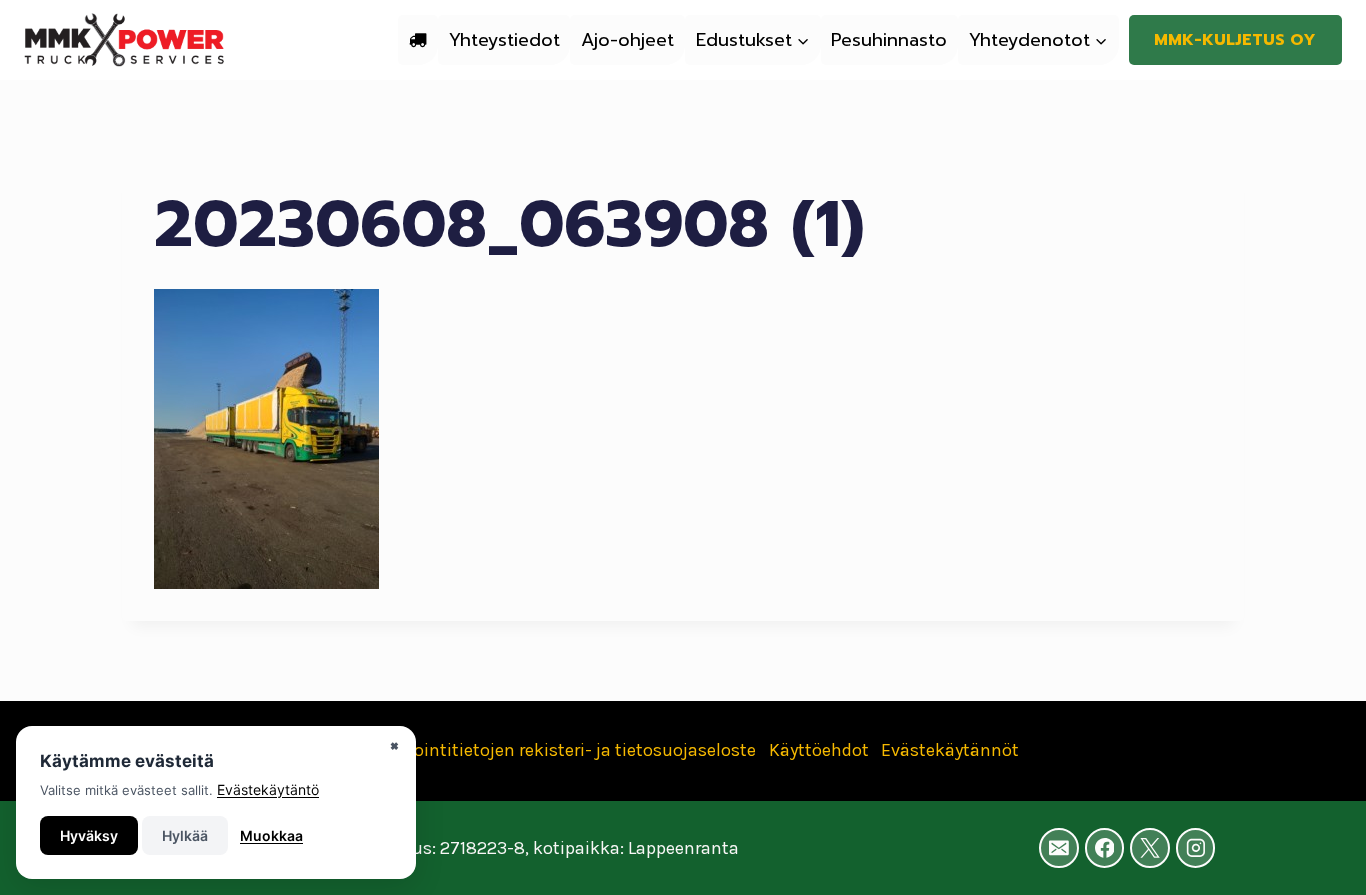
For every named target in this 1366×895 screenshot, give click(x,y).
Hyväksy (89, 835)
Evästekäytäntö (268, 789)
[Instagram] (1196, 848)
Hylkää (185, 835)
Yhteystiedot (504, 40)
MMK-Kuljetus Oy (1235, 40)
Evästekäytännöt (950, 750)
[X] (1150, 848)
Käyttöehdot (819, 750)
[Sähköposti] (1059, 848)
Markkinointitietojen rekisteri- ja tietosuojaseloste (551, 750)
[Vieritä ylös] (1320, 859)
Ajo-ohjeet (627, 40)
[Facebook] (1105, 848)
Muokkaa (271, 835)
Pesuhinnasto (889, 40)
